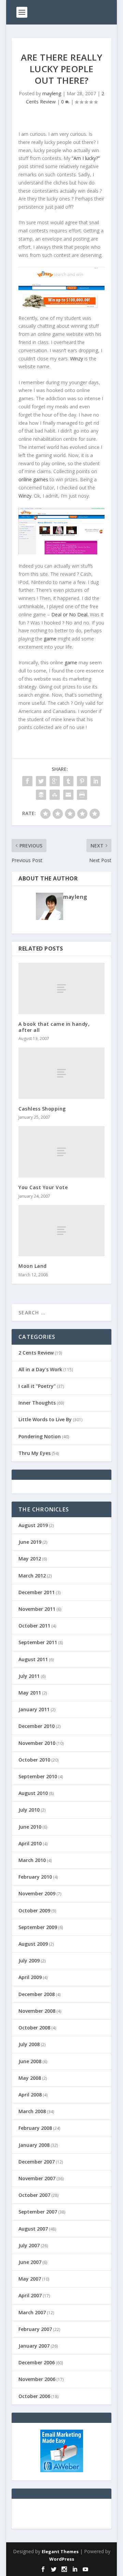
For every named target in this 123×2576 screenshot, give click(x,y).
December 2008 (37, 1994)
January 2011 (34, 1709)
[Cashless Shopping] (61, 1073)
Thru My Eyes (35, 1453)
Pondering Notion (40, 1436)
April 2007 (30, 2295)
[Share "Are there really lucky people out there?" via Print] (82, 795)
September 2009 (38, 1927)
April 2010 (30, 1843)
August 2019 (33, 1525)
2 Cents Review (36, 1353)
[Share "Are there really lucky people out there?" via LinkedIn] (96, 781)
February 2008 (35, 2128)
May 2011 (30, 1693)
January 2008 (34, 2145)
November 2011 (37, 1609)
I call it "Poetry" (37, 1386)
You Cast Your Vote (43, 1187)
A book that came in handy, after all (54, 1027)
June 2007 (30, 2262)
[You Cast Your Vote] (61, 1152)
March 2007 (32, 2312)
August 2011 (33, 1659)
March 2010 (32, 1860)
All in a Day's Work (40, 1369)
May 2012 (30, 1559)
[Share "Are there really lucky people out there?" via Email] (68, 795)
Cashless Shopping (42, 1109)
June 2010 (30, 1827)
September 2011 (38, 1642)
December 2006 (37, 2362)
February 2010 (35, 1877)
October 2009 (34, 1910)
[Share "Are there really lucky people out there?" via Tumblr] (68, 781)
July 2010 (29, 1810)
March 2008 (32, 2111)
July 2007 (29, 2245)
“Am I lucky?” (86, 158)
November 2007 (37, 2178)
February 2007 (35, 2329)
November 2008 (37, 2011)
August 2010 (33, 1793)
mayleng (52, 93)
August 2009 (33, 1944)
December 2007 (37, 2162)
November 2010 (37, 1743)
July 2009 (29, 1961)
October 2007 (34, 2195)
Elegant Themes (60, 2551)
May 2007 (30, 2279)
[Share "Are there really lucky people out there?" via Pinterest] (82, 781)
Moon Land (33, 1266)
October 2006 (34, 2396)
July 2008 (29, 2044)
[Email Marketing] (62, 2470)
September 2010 (38, 1776)
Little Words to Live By (45, 1419)
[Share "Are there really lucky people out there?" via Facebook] (27, 781)
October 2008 (34, 2028)
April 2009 (30, 1977)
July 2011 (29, 1676)
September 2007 (38, 2212)
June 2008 (30, 2061)
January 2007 (34, 2346)
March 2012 (32, 1576)
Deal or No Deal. (71, 614)
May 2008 (30, 2078)
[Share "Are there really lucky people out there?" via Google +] (55, 781)
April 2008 (30, 2095)
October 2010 (34, 1760)
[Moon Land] (61, 1231)
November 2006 (37, 2379)
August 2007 (33, 2229)
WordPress (62, 2559)
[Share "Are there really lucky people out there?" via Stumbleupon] (55, 795)
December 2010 (37, 1726)
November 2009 (37, 1893)
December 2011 (37, 1592)
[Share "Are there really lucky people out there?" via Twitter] (41, 781)
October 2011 (34, 1626)
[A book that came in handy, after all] (61, 989)
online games (34, 479)
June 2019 (30, 1542)
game (51, 639)
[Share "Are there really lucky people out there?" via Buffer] (41, 795)
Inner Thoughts (37, 1403)
